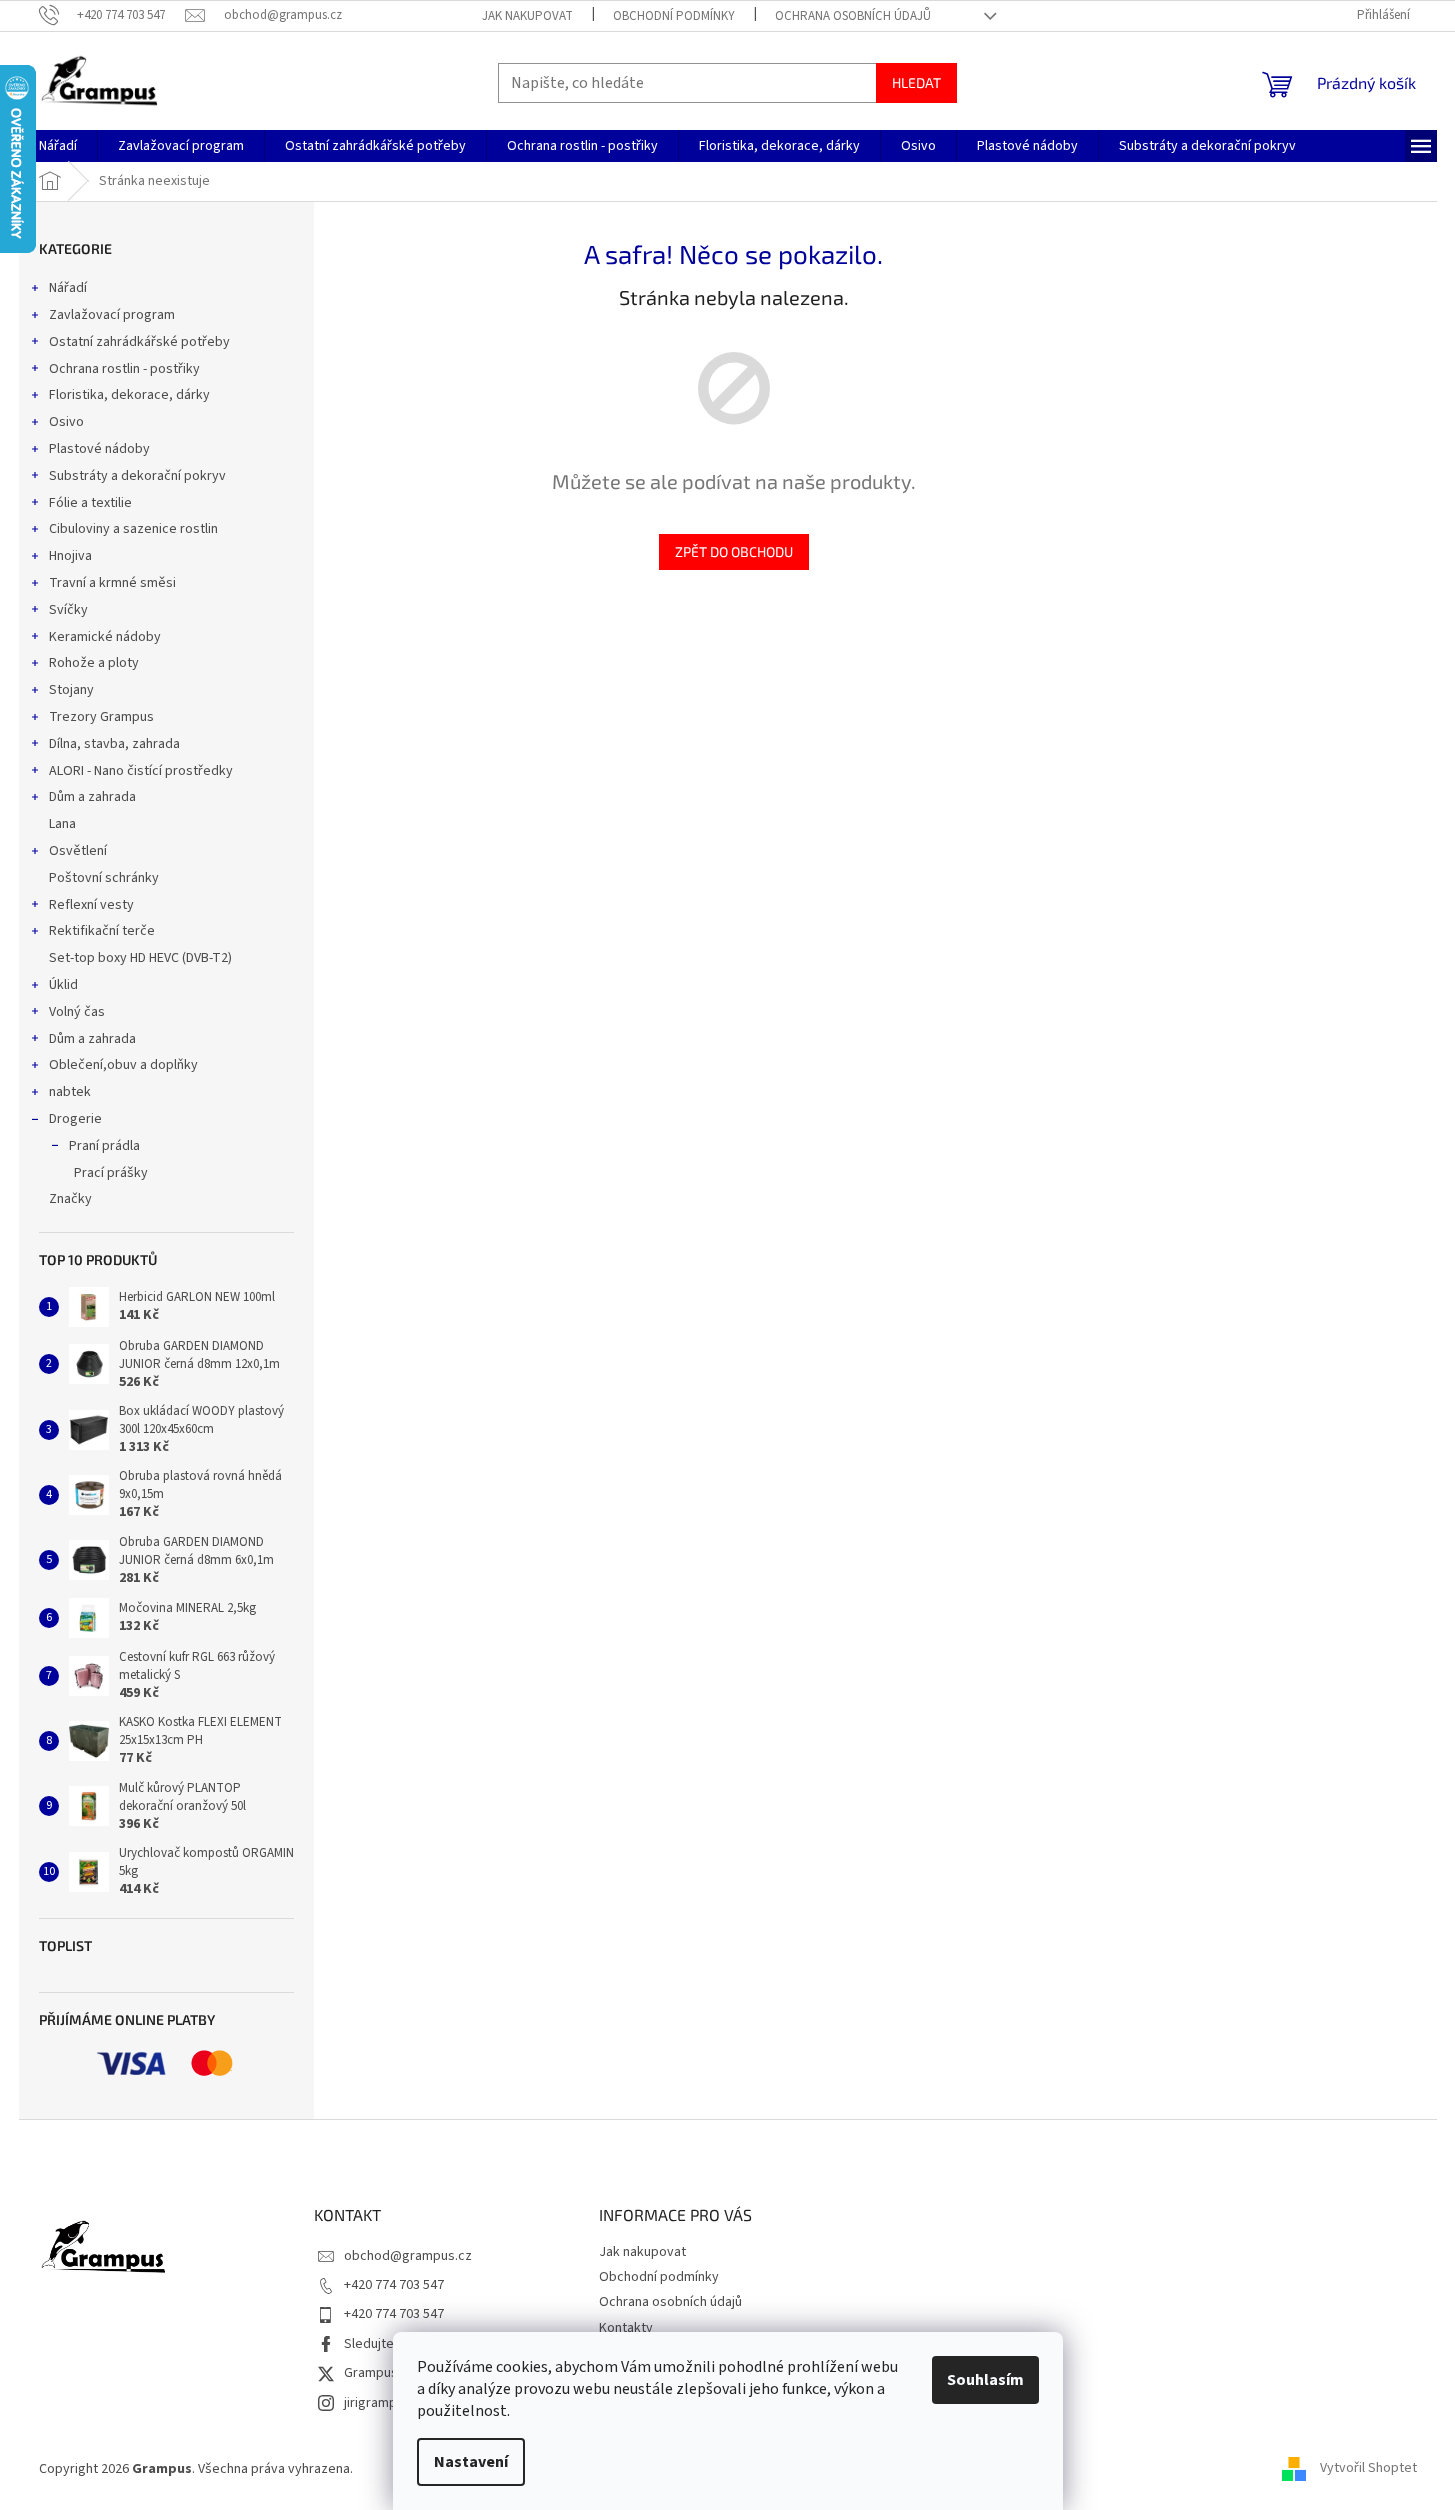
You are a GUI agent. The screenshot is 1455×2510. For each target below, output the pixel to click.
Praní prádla (104, 1146)
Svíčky (68, 610)
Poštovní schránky (104, 878)
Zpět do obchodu (734, 551)
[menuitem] (58, 146)
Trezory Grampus (101, 717)
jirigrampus (377, 2403)
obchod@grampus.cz (408, 2256)
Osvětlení (78, 851)
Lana (62, 824)
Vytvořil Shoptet (1368, 2469)
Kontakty (626, 2328)
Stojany (71, 690)
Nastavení (471, 2462)
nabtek (70, 1092)
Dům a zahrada (92, 797)
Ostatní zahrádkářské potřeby (139, 342)
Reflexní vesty (91, 905)
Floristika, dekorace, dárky (129, 395)
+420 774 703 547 (394, 2285)
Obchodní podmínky (674, 16)
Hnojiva (70, 556)
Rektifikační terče (102, 931)
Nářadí (68, 288)
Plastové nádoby (99, 449)
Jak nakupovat (527, 16)
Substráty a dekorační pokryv (137, 476)
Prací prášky (111, 1173)
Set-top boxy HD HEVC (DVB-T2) (140, 958)
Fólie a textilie (90, 503)
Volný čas (77, 1012)
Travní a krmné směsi (112, 583)
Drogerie (75, 1119)
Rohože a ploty (94, 663)
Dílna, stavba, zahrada (114, 744)
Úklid (63, 985)
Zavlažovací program (112, 315)
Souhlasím (985, 2380)
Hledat (916, 82)
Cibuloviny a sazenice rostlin (133, 529)
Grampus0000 (385, 2373)
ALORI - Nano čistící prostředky (141, 771)
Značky (70, 1199)
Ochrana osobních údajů (853, 16)
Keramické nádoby (105, 637)
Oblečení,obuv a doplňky (123, 1065)
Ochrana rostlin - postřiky (124, 369)
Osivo (66, 422)
